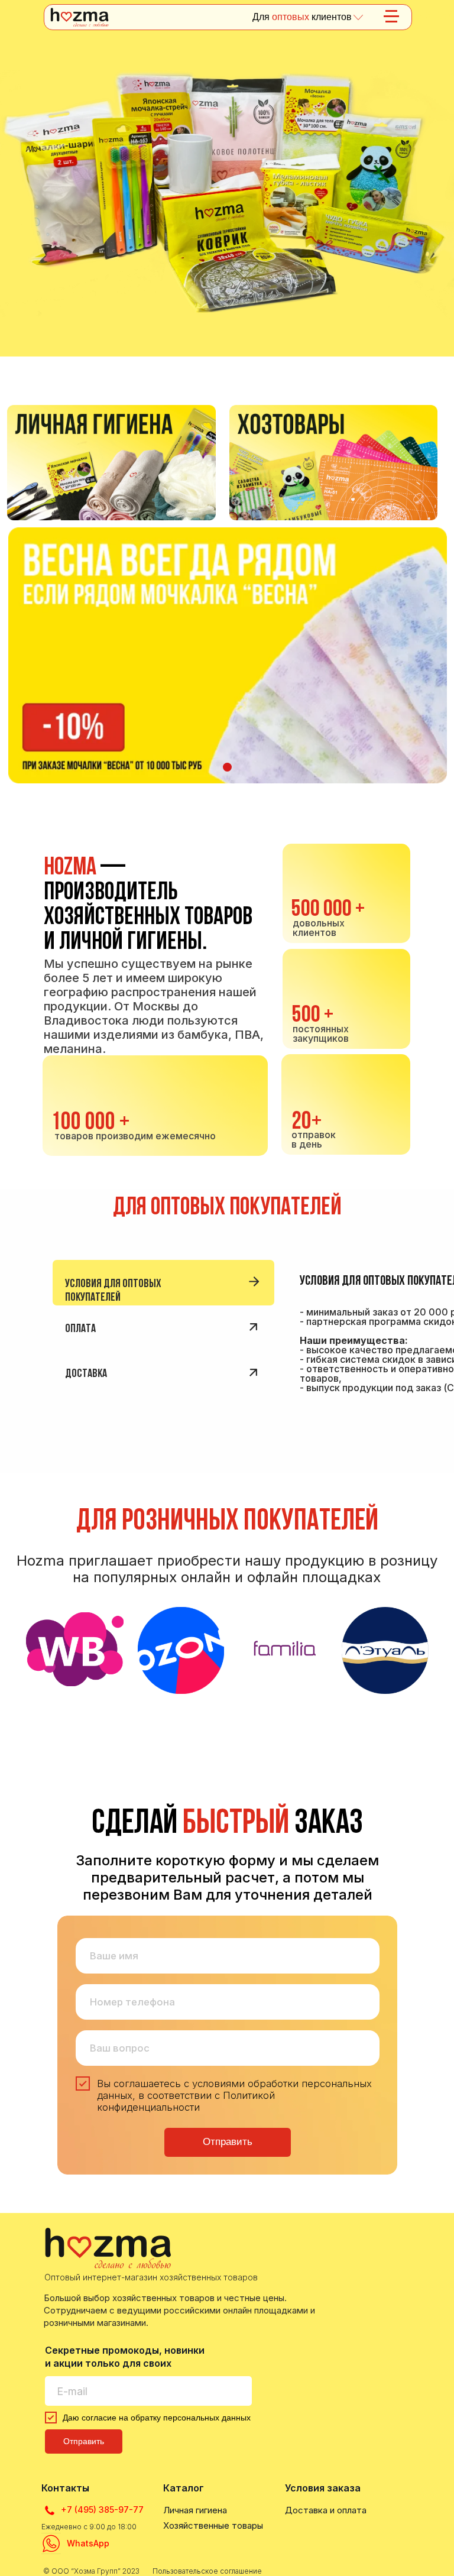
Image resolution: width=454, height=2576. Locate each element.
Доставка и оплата (326, 2510)
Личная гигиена (195, 2510)
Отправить (228, 2142)
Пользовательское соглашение (207, 2571)
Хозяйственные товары (213, 2525)
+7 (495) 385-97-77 (102, 2509)
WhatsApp (88, 2543)
